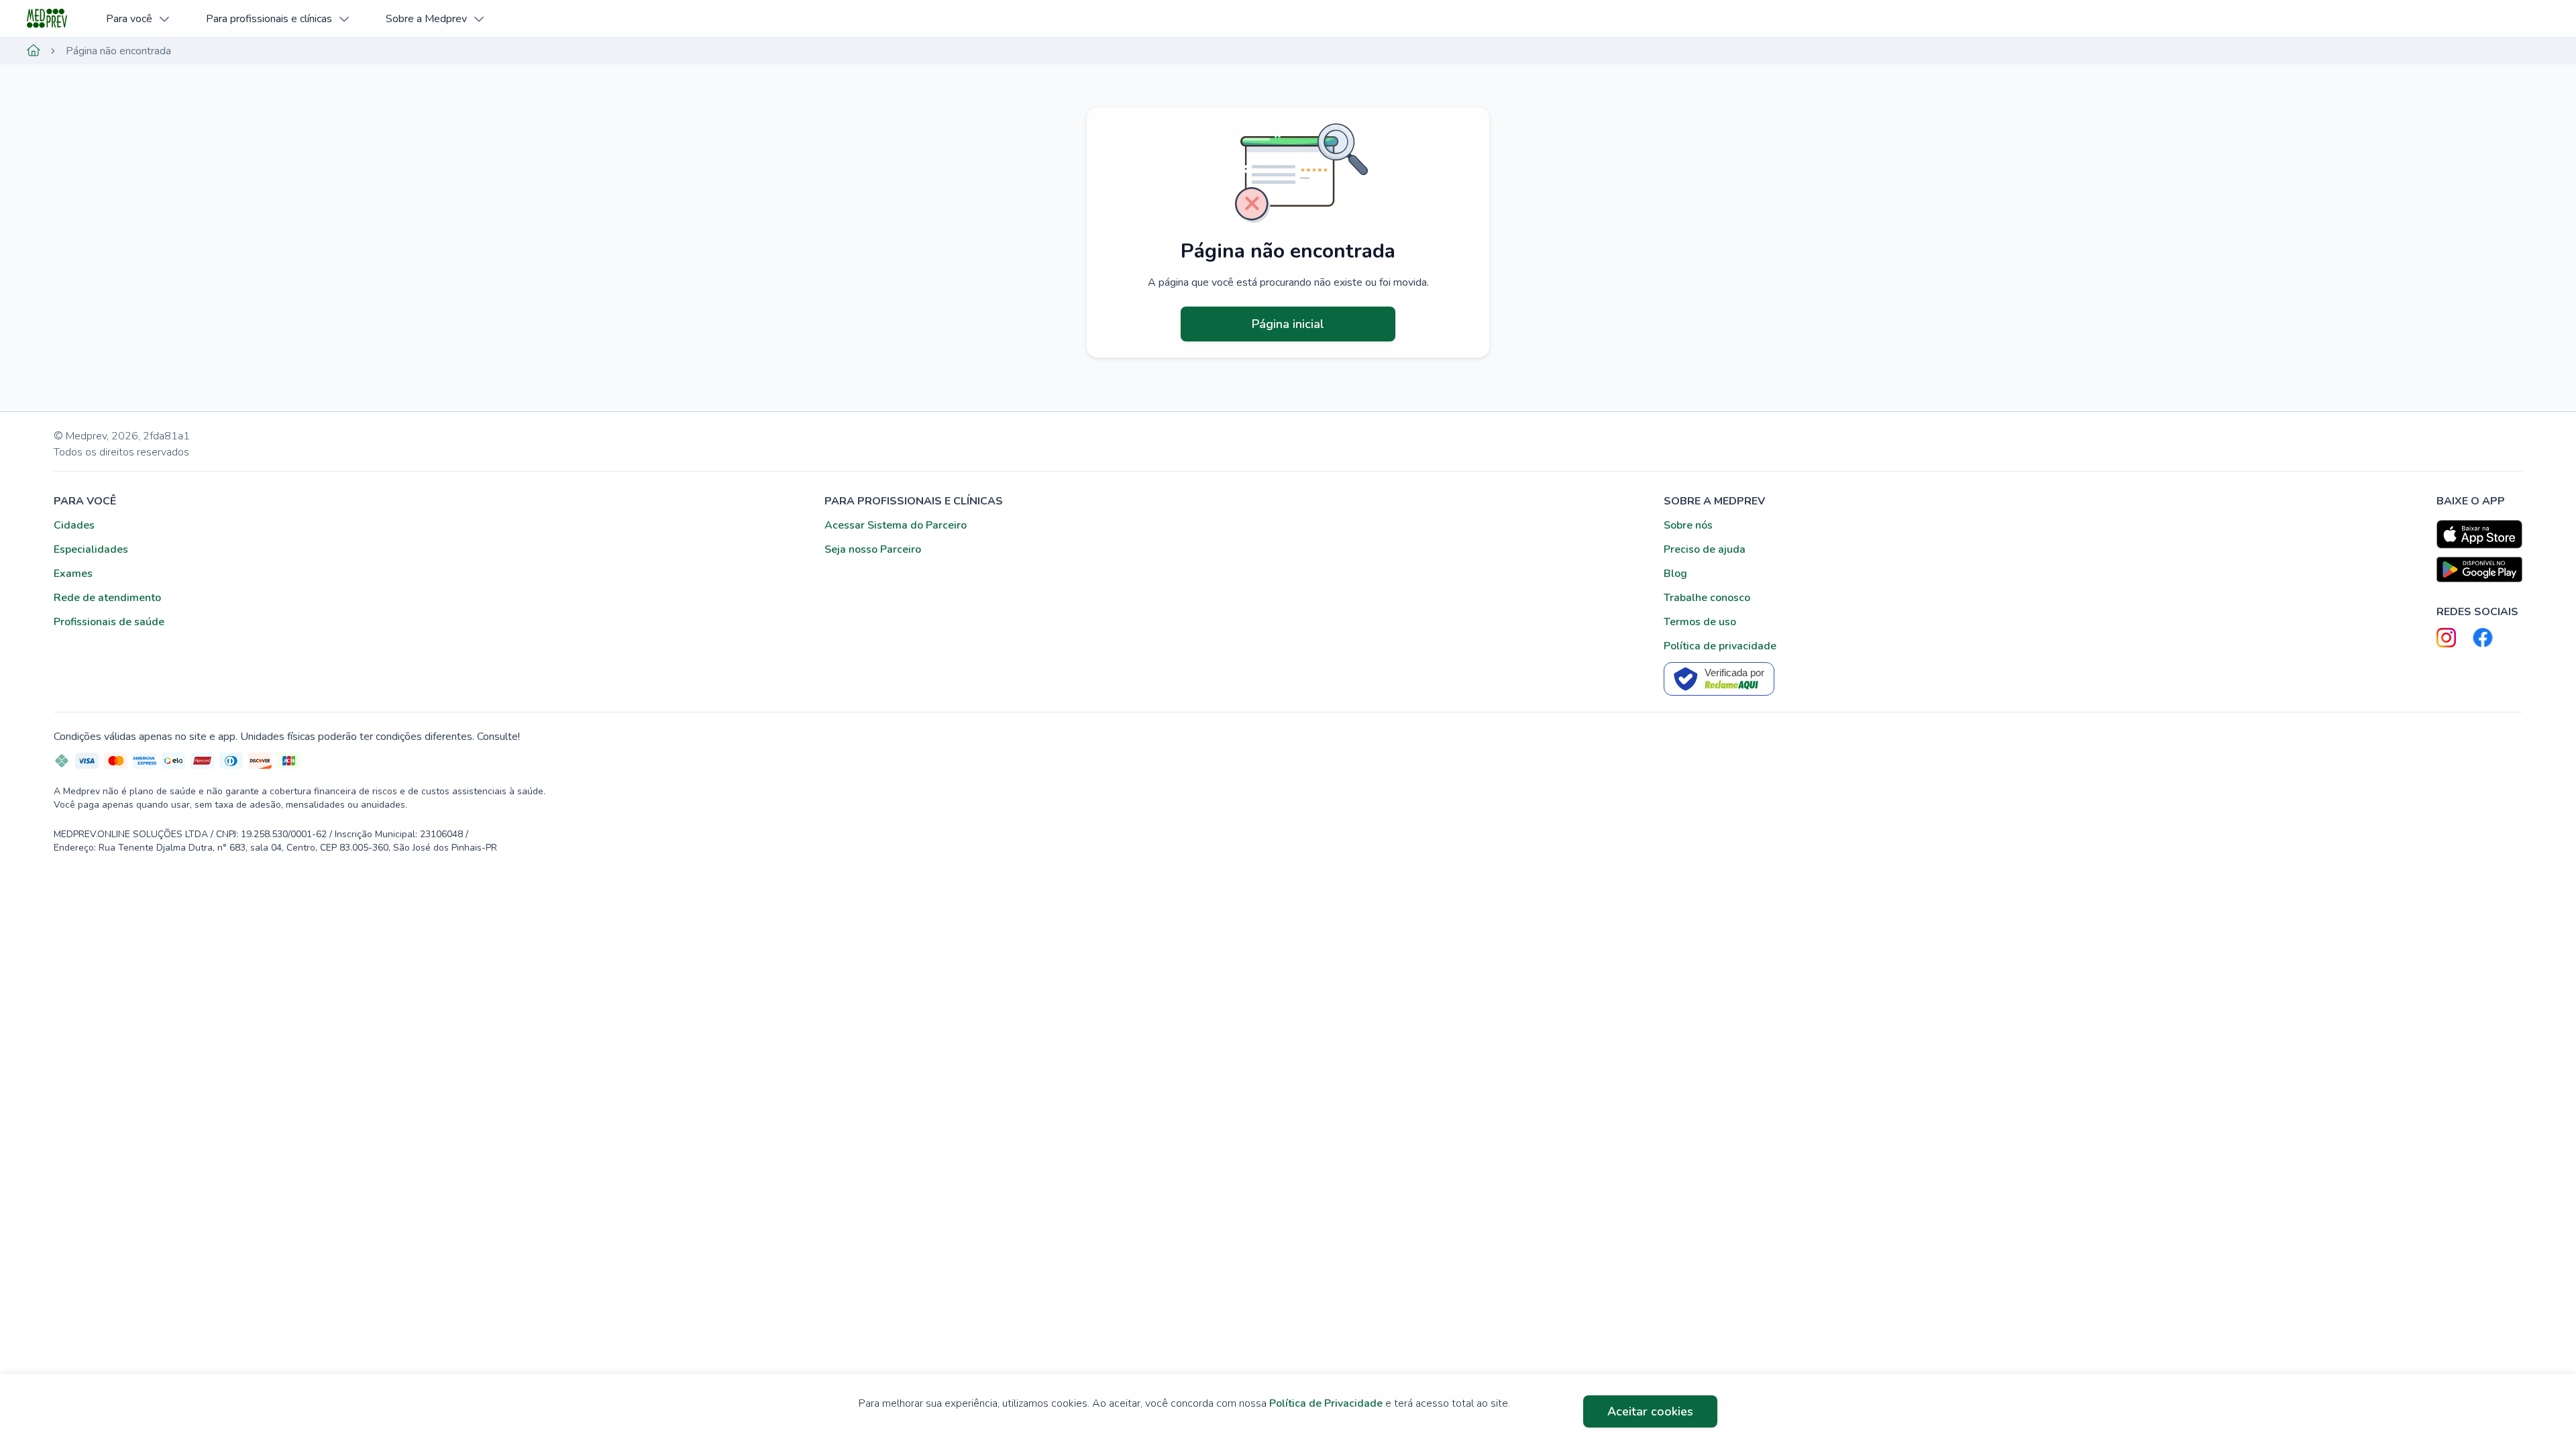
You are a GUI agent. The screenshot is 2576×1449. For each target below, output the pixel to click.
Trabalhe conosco (1707, 598)
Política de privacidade (1720, 646)
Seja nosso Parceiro (873, 549)
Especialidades (91, 549)
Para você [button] (129, 19)
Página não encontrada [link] (118, 51)
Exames (73, 574)
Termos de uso (1700, 622)
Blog (1675, 574)
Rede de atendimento (107, 598)
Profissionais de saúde (109, 622)
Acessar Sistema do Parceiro (896, 525)
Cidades (74, 525)
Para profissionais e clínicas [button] (269, 19)
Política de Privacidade (1326, 1403)
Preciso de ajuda (1705, 549)
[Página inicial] (34, 51)
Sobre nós (1688, 525)
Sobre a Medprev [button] (426, 19)
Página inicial (1288, 324)
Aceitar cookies (1650, 1411)
